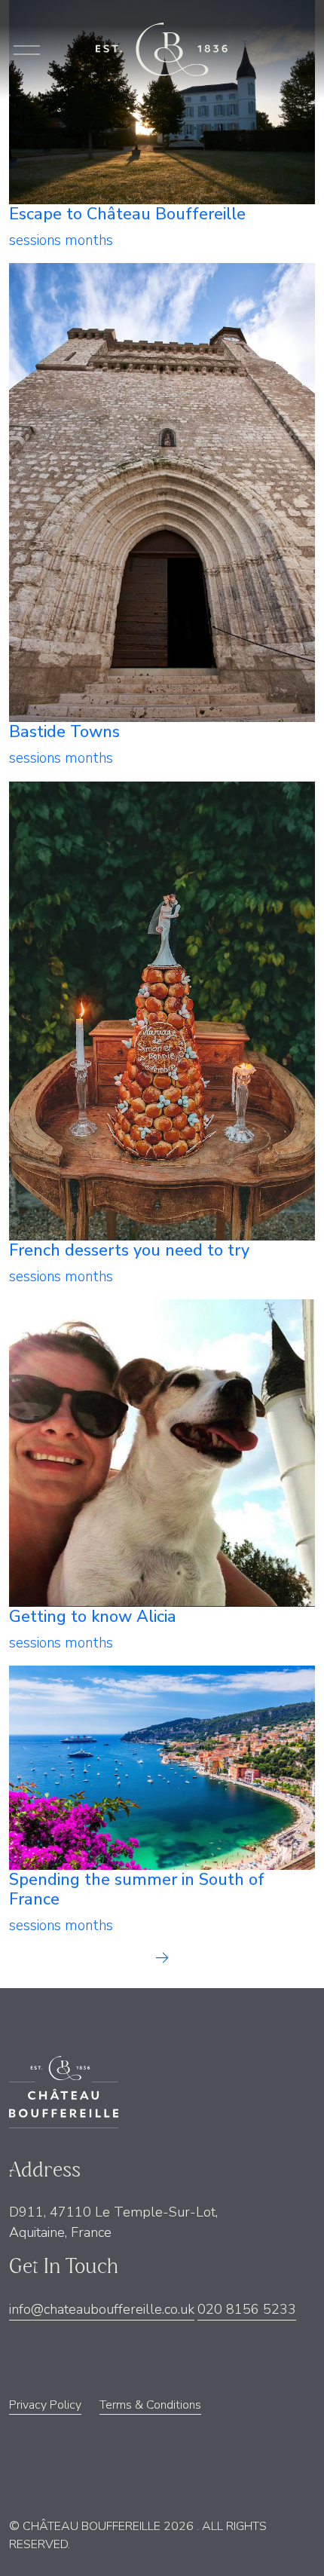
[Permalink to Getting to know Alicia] (162, 1452)
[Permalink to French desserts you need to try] (162, 1010)
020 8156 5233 (247, 2309)
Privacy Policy (45, 2405)
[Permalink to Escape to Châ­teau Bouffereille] (162, 101)
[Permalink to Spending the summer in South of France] (162, 1767)
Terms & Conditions (150, 2405)
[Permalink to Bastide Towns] (162, 491)
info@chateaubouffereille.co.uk (102, 2309)
